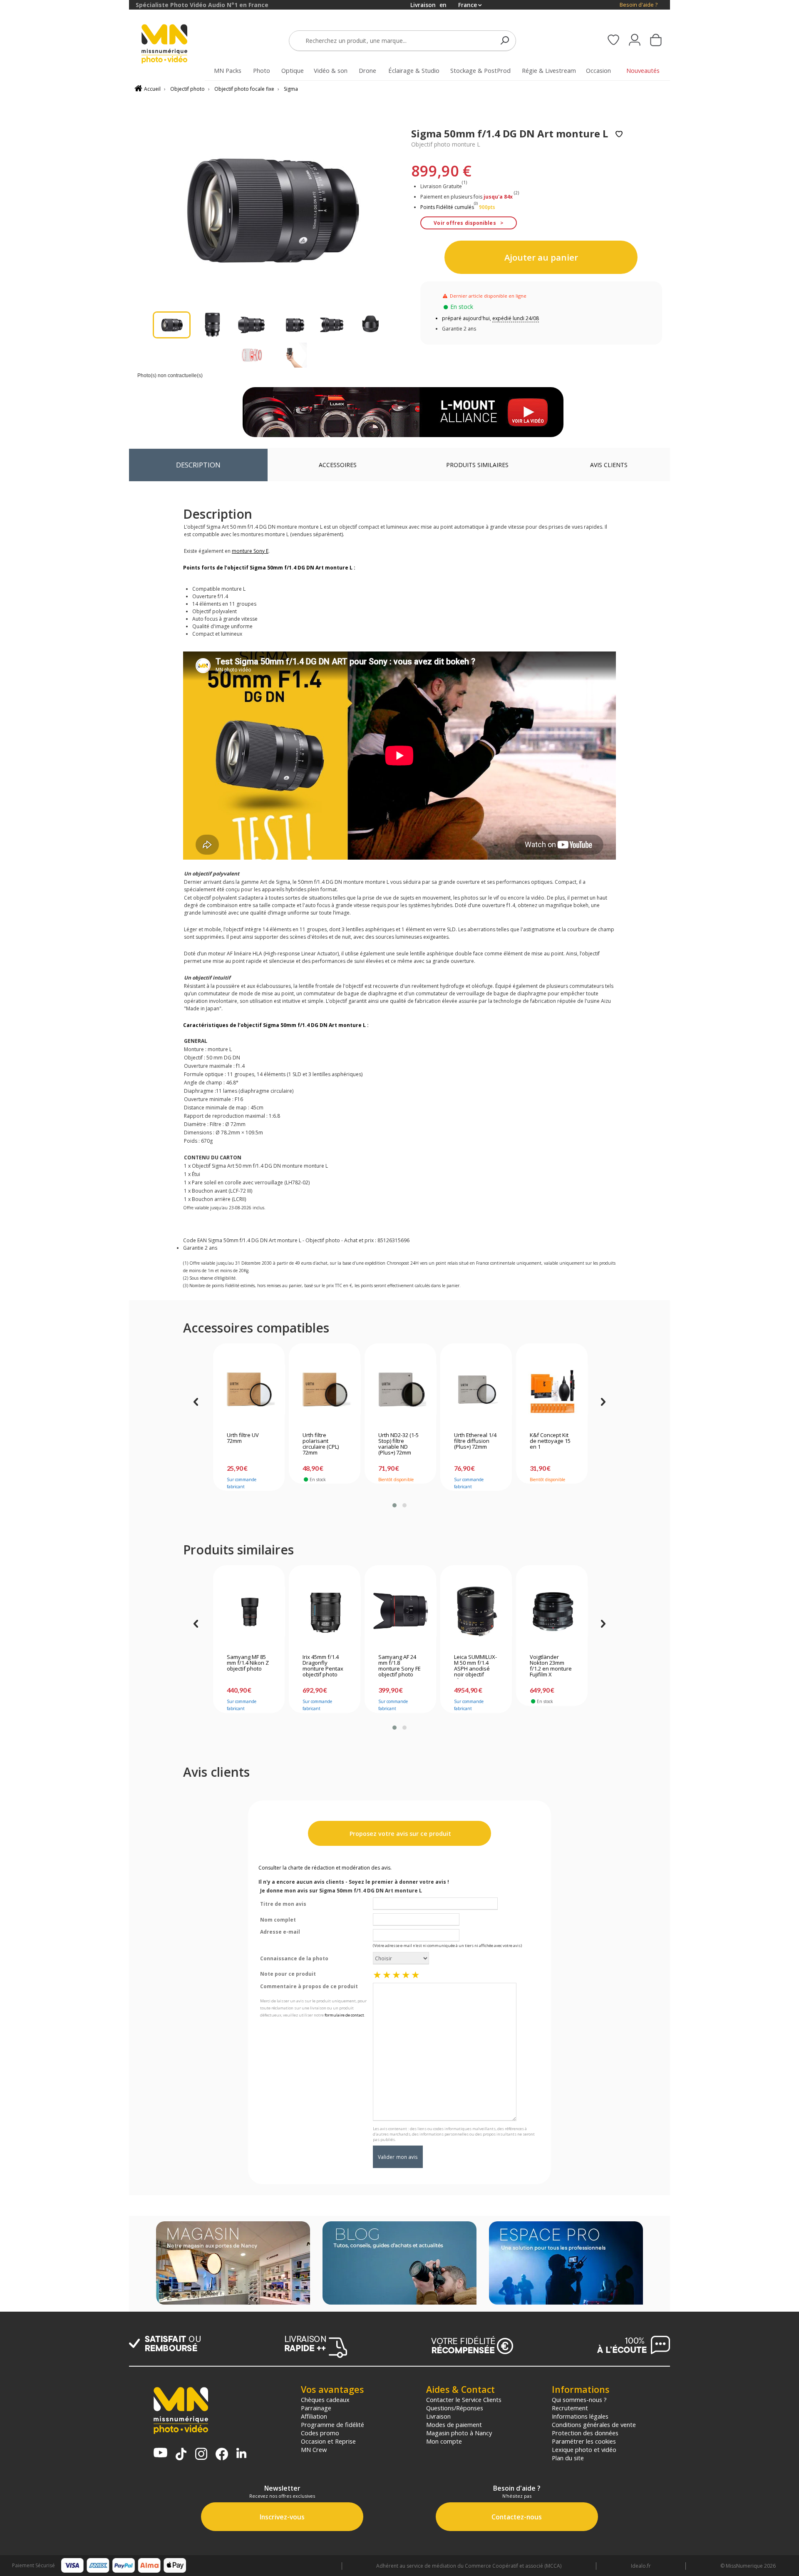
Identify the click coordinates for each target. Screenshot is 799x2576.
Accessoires (338, 465)
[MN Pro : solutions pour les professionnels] (566, 2264)
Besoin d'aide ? (639, 5)
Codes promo (320, 2433)
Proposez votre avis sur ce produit (399, 1834)
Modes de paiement (454, 2424)
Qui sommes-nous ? (579, 2399)
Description (198, 465)
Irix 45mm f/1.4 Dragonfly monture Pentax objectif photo (323, 1666)
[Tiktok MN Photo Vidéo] (181, 2455)
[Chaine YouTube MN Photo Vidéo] (160, 2453)
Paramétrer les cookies (584, 2441)
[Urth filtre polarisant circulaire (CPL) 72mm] (325, 1390)
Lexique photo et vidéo (584, 2449)
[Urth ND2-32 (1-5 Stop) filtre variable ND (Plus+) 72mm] (401, 1390)
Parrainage (316, 2408)
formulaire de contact (344, 2015)
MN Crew (314, 2449)
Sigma (291, 89)
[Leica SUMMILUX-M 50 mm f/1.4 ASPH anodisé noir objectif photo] (476, 1611)
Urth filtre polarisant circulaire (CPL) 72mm (321, 1444)
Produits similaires (477, 465)
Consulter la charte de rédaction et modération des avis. (325, 1868)
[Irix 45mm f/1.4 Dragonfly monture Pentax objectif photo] (325, 1611)
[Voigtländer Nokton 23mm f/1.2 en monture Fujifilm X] (552, 1611)
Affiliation (314, 2416)
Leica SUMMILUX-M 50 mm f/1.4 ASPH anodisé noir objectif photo (475, 1666)
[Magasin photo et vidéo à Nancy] (233, 2264)
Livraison (438, 2416)
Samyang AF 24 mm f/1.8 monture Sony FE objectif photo (399, 1666)
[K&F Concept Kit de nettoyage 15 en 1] (552, 1390)
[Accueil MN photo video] (174, 45)
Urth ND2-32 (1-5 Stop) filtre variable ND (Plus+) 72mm (398, 1444)
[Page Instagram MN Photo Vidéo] (201, 2455)
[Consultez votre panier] (656, 41)
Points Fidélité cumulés (447, 207)
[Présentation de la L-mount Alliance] (403, 412)
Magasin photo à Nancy (459, 2433)
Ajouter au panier (541, 257)
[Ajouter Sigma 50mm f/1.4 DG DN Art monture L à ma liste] (619, 135)
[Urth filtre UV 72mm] (249, 1390)
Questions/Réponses (455, 2408)
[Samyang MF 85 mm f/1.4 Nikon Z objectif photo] (249, 1611)
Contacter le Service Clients (464, 2399)
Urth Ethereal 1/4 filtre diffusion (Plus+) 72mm (475, 1441)
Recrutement (570, 2408)
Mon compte (444, 2441)
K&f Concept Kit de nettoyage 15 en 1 (550, 1441)
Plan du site (568, 2458)
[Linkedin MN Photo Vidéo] (241, 2454)
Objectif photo (187, 89)
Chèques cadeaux (325, 2399)
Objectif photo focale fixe (244, 89)
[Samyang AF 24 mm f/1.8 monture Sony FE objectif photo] (401, 1611)
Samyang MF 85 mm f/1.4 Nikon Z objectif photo (248, 1663)
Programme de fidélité (333, 2424)
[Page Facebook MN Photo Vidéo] (222, 2455)
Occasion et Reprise (328, 2441)
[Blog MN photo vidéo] (399, 2264)
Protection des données (585, 2433)
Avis (609, 465)
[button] (395, 1505)
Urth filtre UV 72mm (243, 1438)
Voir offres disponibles (465, 223)
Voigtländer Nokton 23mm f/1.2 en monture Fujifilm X (551, 1666)
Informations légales (580, 2416)
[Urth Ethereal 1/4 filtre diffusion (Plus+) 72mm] (476, 1390)
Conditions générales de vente (594, 2424)
